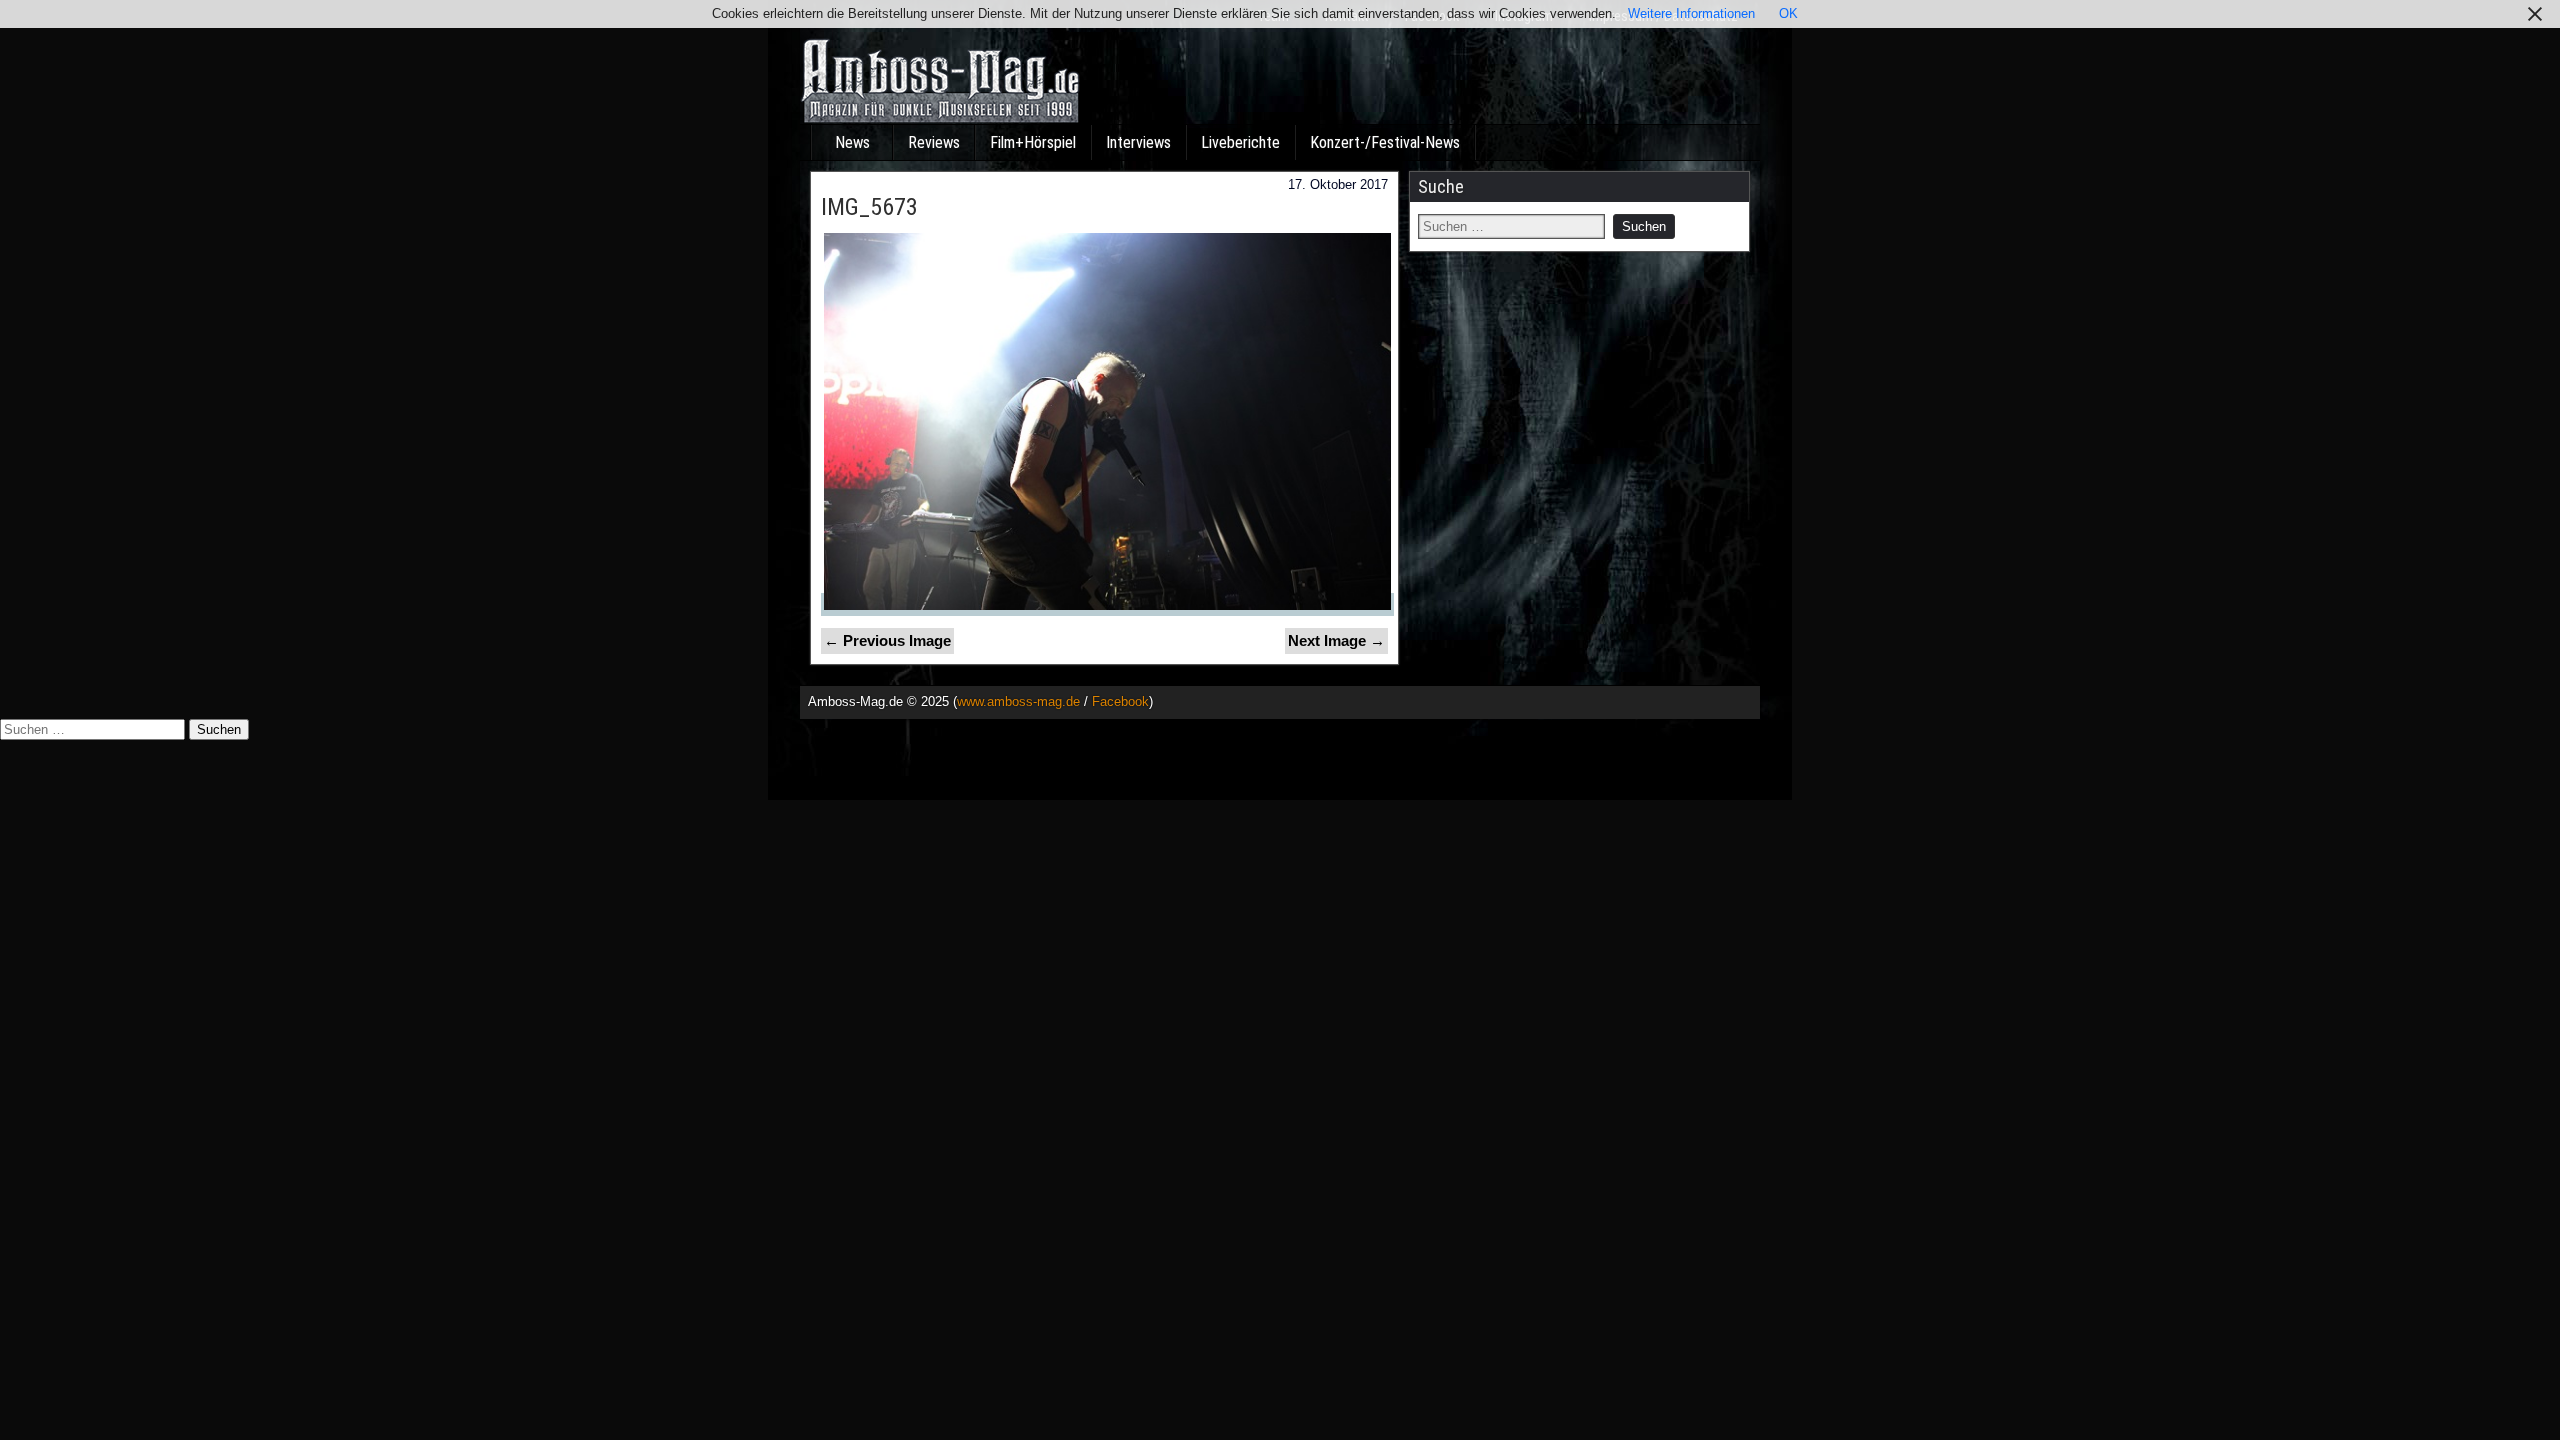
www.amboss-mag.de (1018, 701)
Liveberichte (1240, 142)
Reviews (934, 142)
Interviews (1138, 142)
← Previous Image (887, 640)
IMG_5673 (869, 207)
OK (1788, 13)
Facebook (1120, 701)
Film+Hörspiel (1033, 142)
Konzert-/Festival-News (1385, 142)
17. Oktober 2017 (1338, 184)
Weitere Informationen (1691, 13)
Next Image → (1336, 640)
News (852, 142)
